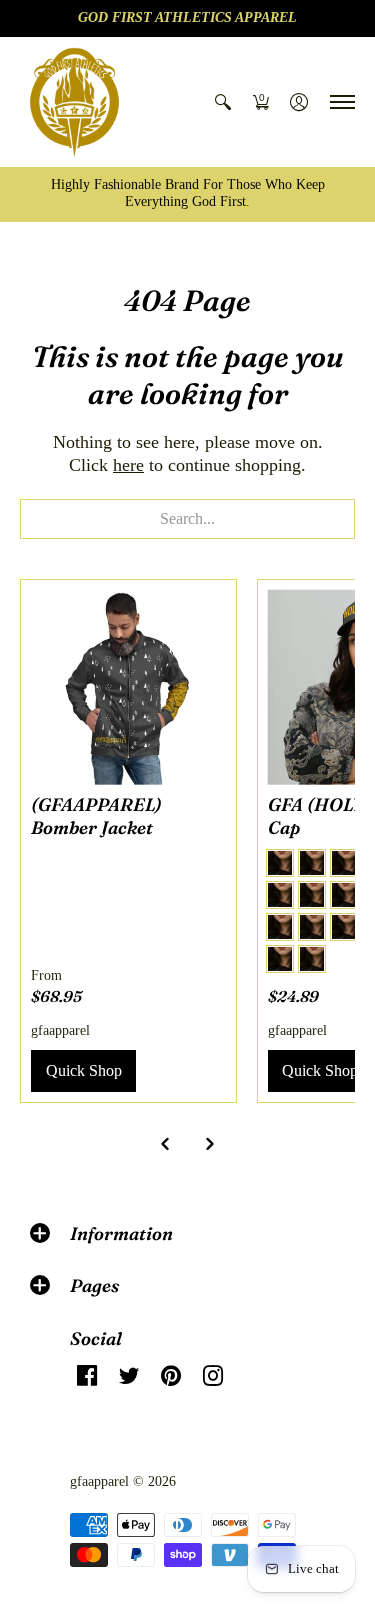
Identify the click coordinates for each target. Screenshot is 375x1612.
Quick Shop (84, 1070)
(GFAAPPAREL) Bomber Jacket (96, 816)
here (128, 465)
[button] (223, 102)
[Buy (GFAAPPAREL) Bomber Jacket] (128, 687)
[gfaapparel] (75, 102)
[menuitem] (223, 102)
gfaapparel (60, 1030)
